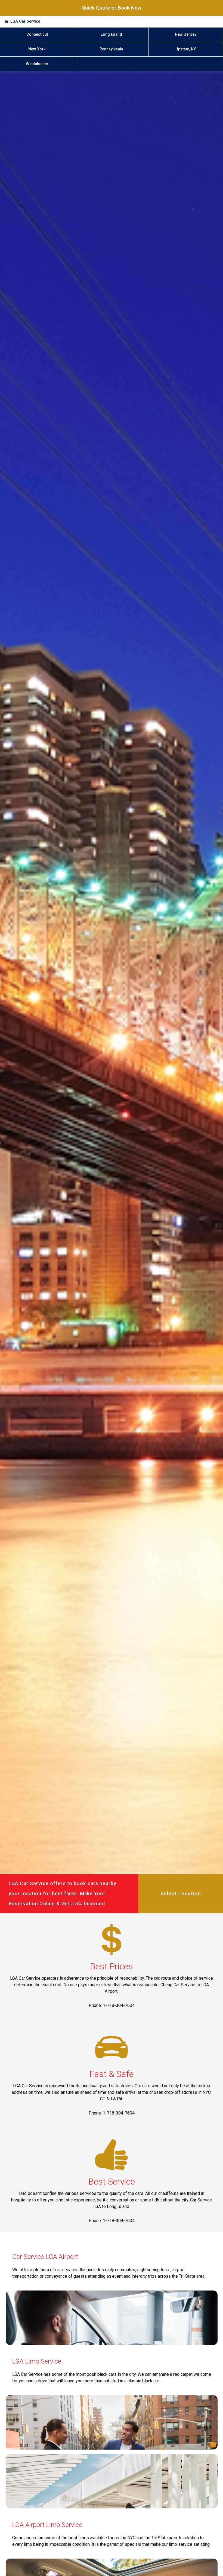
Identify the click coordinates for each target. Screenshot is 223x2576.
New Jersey (186, 34)
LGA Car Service (25, 21)
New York (37, 49)
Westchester (37, 64)
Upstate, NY (186, 49)
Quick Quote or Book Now (112, 8)
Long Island (111, 34)
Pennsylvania (111, 49)
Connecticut (37, 34)
